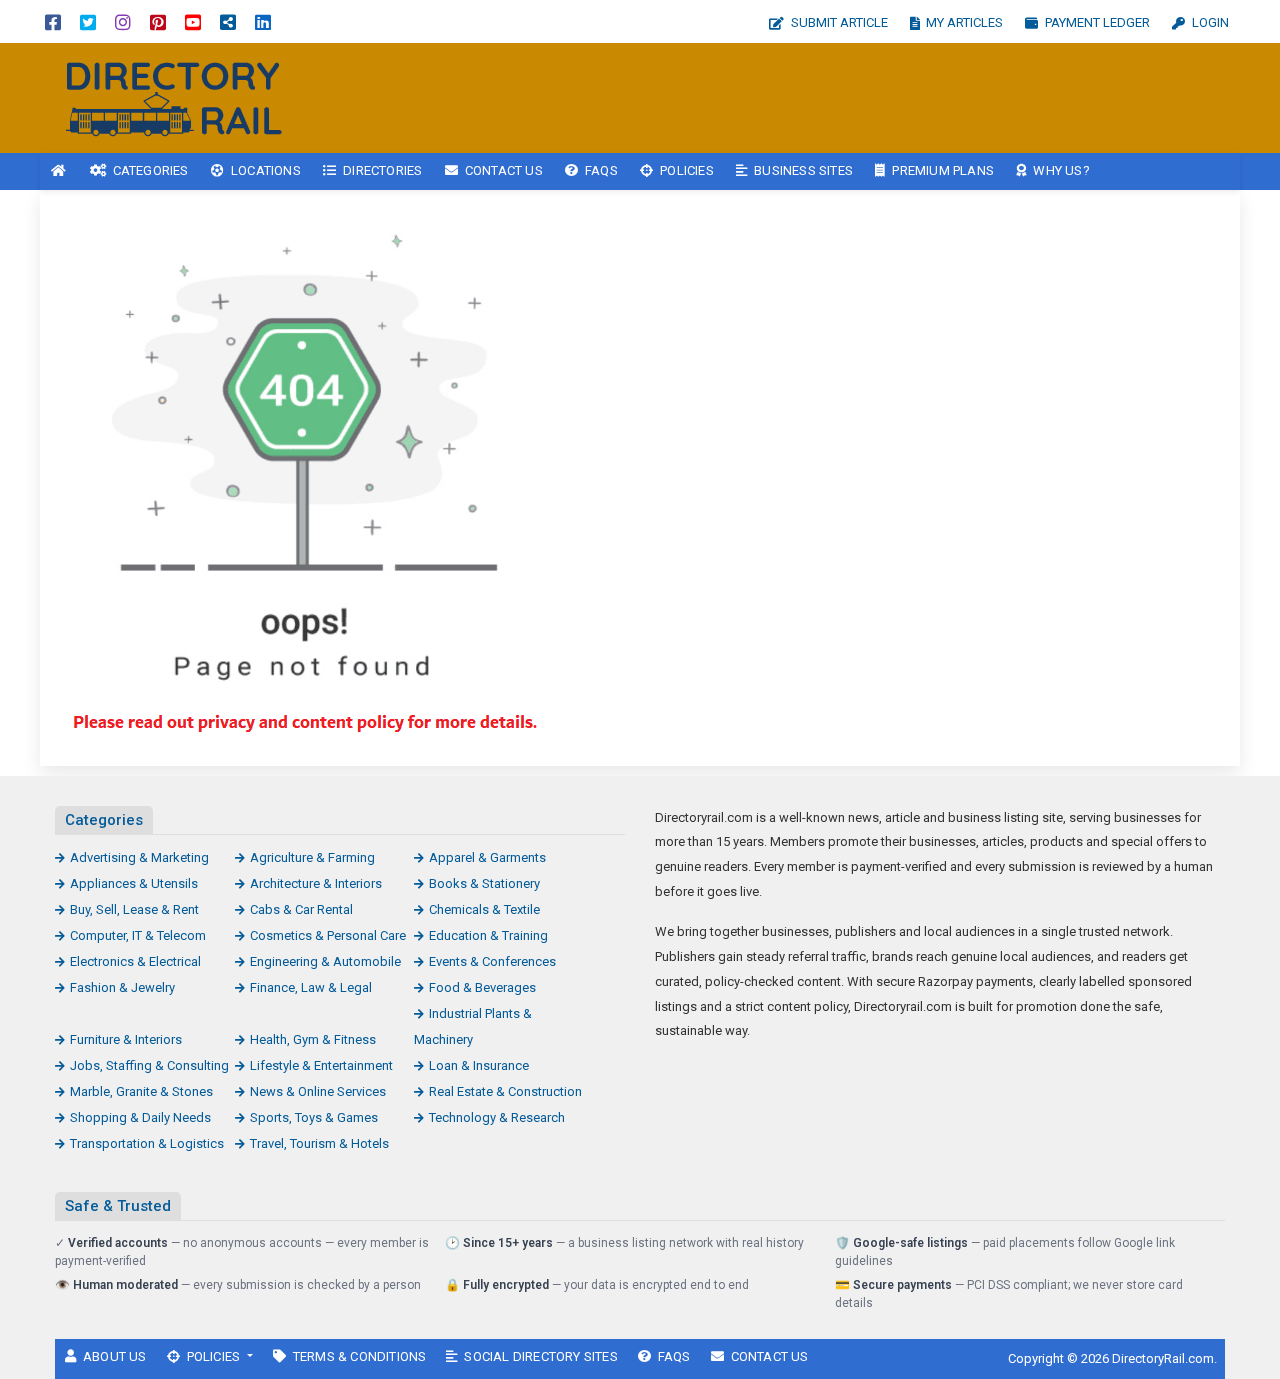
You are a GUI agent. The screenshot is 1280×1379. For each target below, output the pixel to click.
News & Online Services (318, 1091)
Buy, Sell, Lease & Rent (134, 909)
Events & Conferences (492, 961)
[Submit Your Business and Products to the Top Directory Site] (175, 96)
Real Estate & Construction (505, 1091)
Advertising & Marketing (139, 857)
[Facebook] (53, 21)
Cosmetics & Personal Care (328, 935)
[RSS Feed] (228, 21)
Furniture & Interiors (126, 1039)
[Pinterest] (158, 21)
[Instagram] (123, 21)
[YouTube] (193, 21)
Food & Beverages (482, 987)
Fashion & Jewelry (122, 987)
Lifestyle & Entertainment (321, 1065)
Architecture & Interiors (316, 883)
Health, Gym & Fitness (313, 1039)
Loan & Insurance (479, 1065)
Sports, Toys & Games (314, 1117)
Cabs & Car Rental (301, 909)
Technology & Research (497, 1117)
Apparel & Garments (487, 857)
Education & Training (488, 935)
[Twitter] (88, 21)
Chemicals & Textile (484, 909)
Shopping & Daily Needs (140, 1117)
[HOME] (59, 171)
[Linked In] (263, 21)
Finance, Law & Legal (311, 987)
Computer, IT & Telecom (138, 935)
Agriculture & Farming (312, 857)
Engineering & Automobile (325, 961)
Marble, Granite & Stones (141, 1091)
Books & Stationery (484, 883)
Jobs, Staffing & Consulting (149, 1065)
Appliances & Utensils (134, 883)
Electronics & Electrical (135, 961)
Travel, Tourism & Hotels (319, 1143)
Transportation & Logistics (147, 1143)
